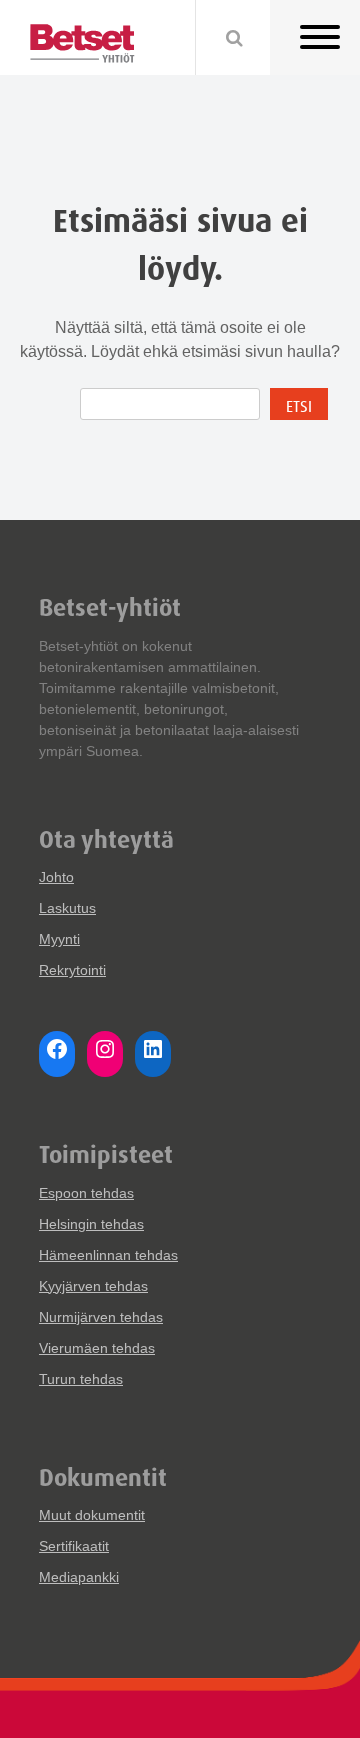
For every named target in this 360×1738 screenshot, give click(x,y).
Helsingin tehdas (91, 1224)
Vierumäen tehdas (97, 1348)
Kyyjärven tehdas (93, 1286)
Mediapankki (79, 1577)
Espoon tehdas (86, 1193)
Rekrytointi (72, 970)
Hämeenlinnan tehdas (108, 1255)
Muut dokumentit (92, 1515)
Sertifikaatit (74, 1546)
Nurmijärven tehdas (101, 1317)
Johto (56, 877)
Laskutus (67, 908)
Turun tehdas (81, 1379)
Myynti (59, 939)
